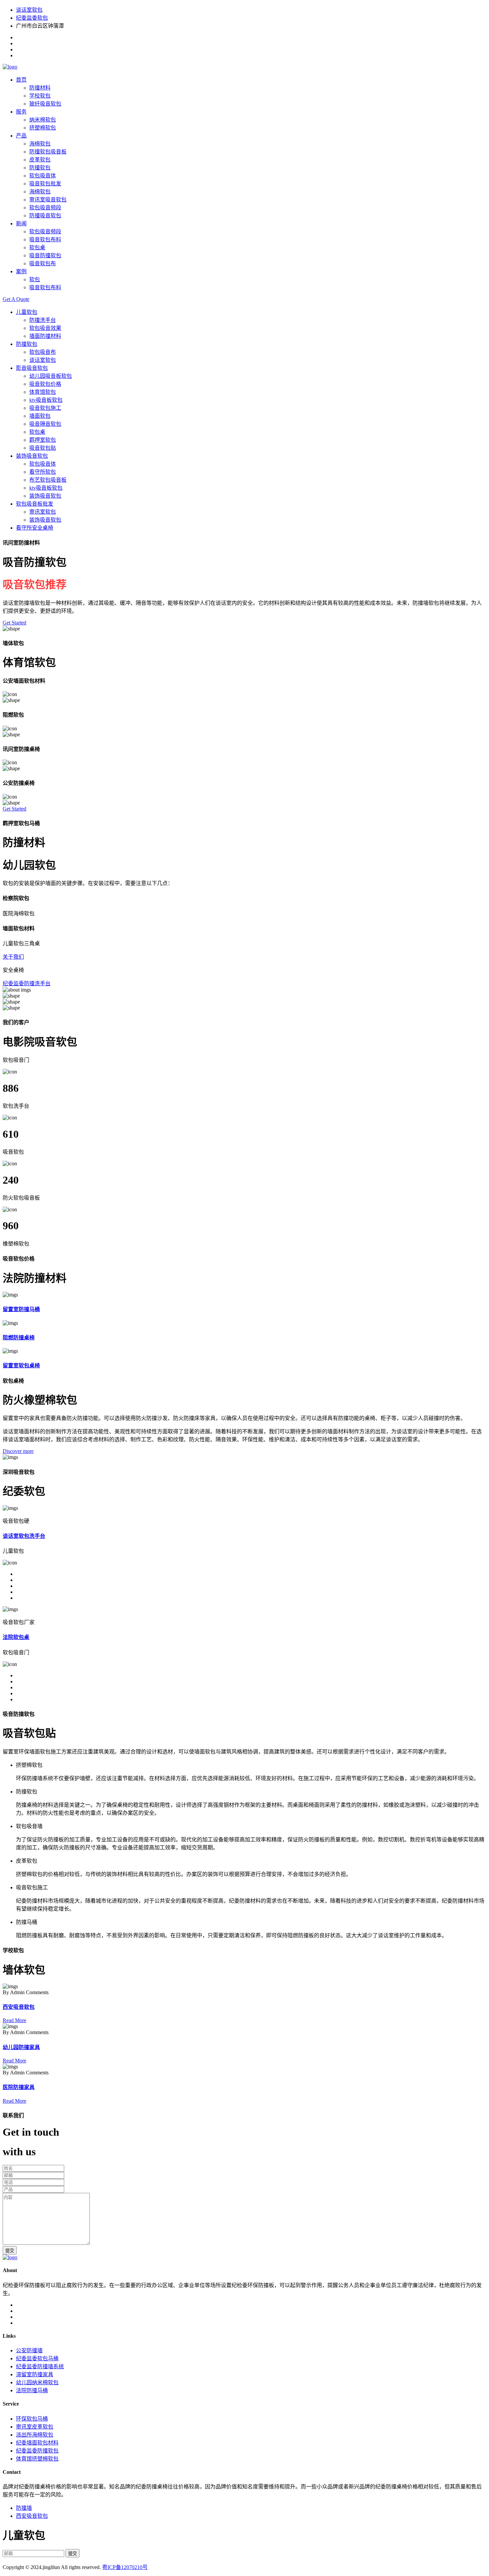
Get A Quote (16, 299)
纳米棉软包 (43, 120)
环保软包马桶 (32, 2419)
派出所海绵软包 (35, 2435)
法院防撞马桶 (32, 2390)
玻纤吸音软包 (45, 104)
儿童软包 (27, 312)
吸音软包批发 (45, 184)
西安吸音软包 (19, 2007)
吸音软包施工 (45, 408)
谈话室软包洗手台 (24, 1536)
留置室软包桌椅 (21, 1366)
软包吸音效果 (45, 328)
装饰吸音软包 (32, 456)
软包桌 (37, 247)
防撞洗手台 (43, 320)
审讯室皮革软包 (35, 2427)
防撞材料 (40, 88)
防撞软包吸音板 (48, 152)
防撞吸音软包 (45, 216)
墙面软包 (40, 416)
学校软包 (40, 96)
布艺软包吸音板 (48, 480)
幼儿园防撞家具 (21, 2047)
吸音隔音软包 (45, 424)
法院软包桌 (16, 1637)
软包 (35, 279)
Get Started (14, 623)
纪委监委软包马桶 (37, 2358)
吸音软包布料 (45, 239)
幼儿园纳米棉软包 (37, 2382)
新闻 (21, 224)
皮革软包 (40, 160)
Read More (14, 2020)
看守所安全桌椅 (35, 528)
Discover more (18, 1451)
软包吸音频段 (45, 208)
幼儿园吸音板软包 (51, 376)
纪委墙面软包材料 (37, 2443)
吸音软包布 (43, 263)
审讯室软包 (43, 512)
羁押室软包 (43, 440)
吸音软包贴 (43, 448)
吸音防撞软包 (45, 255)
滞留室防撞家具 (35, 2374)
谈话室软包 (29, 10)
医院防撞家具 (19, 2087)
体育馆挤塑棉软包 (37, 2459)
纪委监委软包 (32, 18)
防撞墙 (24, 2508)
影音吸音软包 (32, 368)
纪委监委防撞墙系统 (40, 2366)
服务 (21, 112)
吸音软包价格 (45, 384)
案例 (21, 271)
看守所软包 (43, 472)
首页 (21, 80)
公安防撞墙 (29, 2350)
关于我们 (13, 957)
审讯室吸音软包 (48, 200)
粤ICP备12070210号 (125, 2567)
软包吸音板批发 (35, 504)
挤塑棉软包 (43, 128)
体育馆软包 (43, 392)
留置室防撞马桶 (21, 1309)
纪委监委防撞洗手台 (27, 983)
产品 (21, 136)
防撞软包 (40, 168)
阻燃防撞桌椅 (19, 1338)
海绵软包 (40, 144)
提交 (10, 2251)
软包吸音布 (43, 352)
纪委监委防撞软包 (37, 2451)
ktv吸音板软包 (46, 400)
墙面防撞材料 (45, 336)
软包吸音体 (43, 176)
